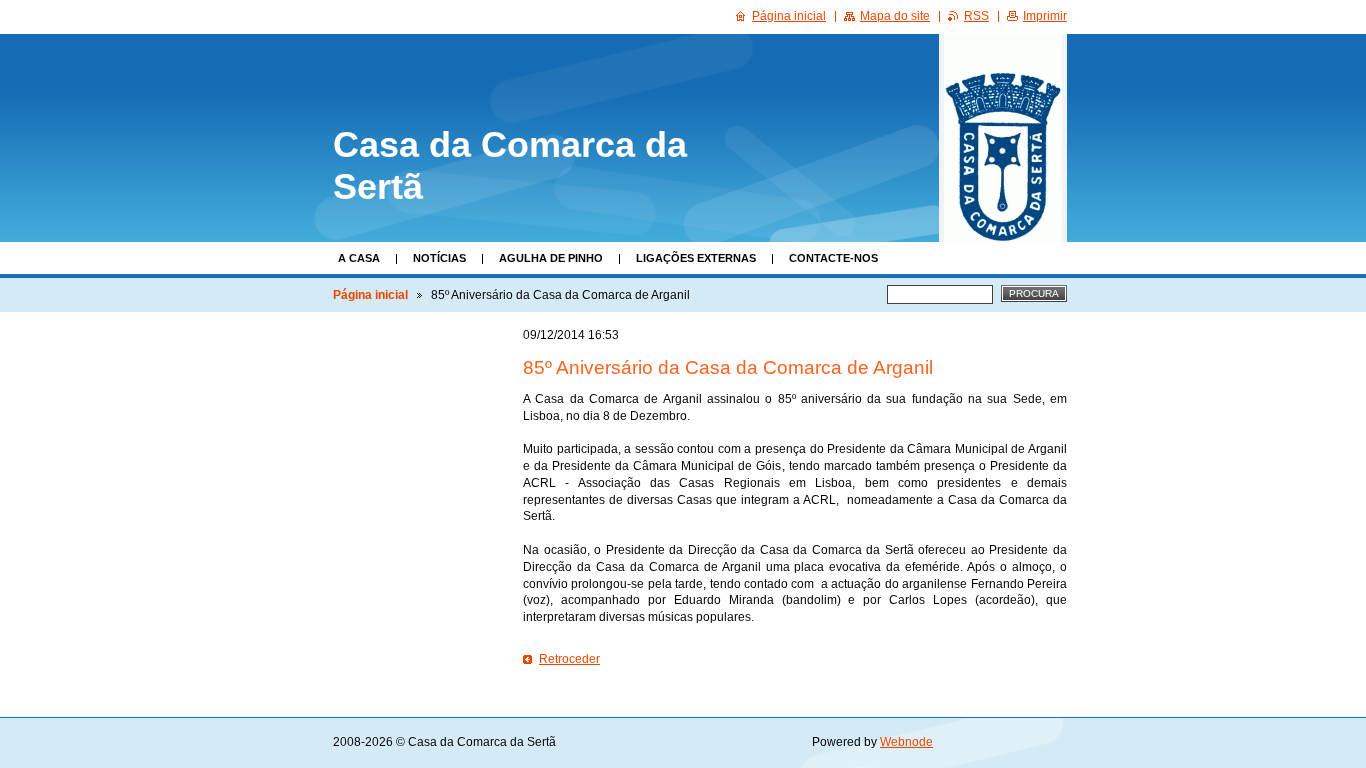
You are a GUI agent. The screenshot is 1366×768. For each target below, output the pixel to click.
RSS (976, 16)
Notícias (439, 258)
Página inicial (370, 295)
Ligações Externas (696, 258)
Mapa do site (895, 16)
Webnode (906, 742)
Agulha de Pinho (551, 258)
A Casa (359, 258)
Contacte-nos (833, 258)
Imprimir (1045, 16)
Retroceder (569, 659)
